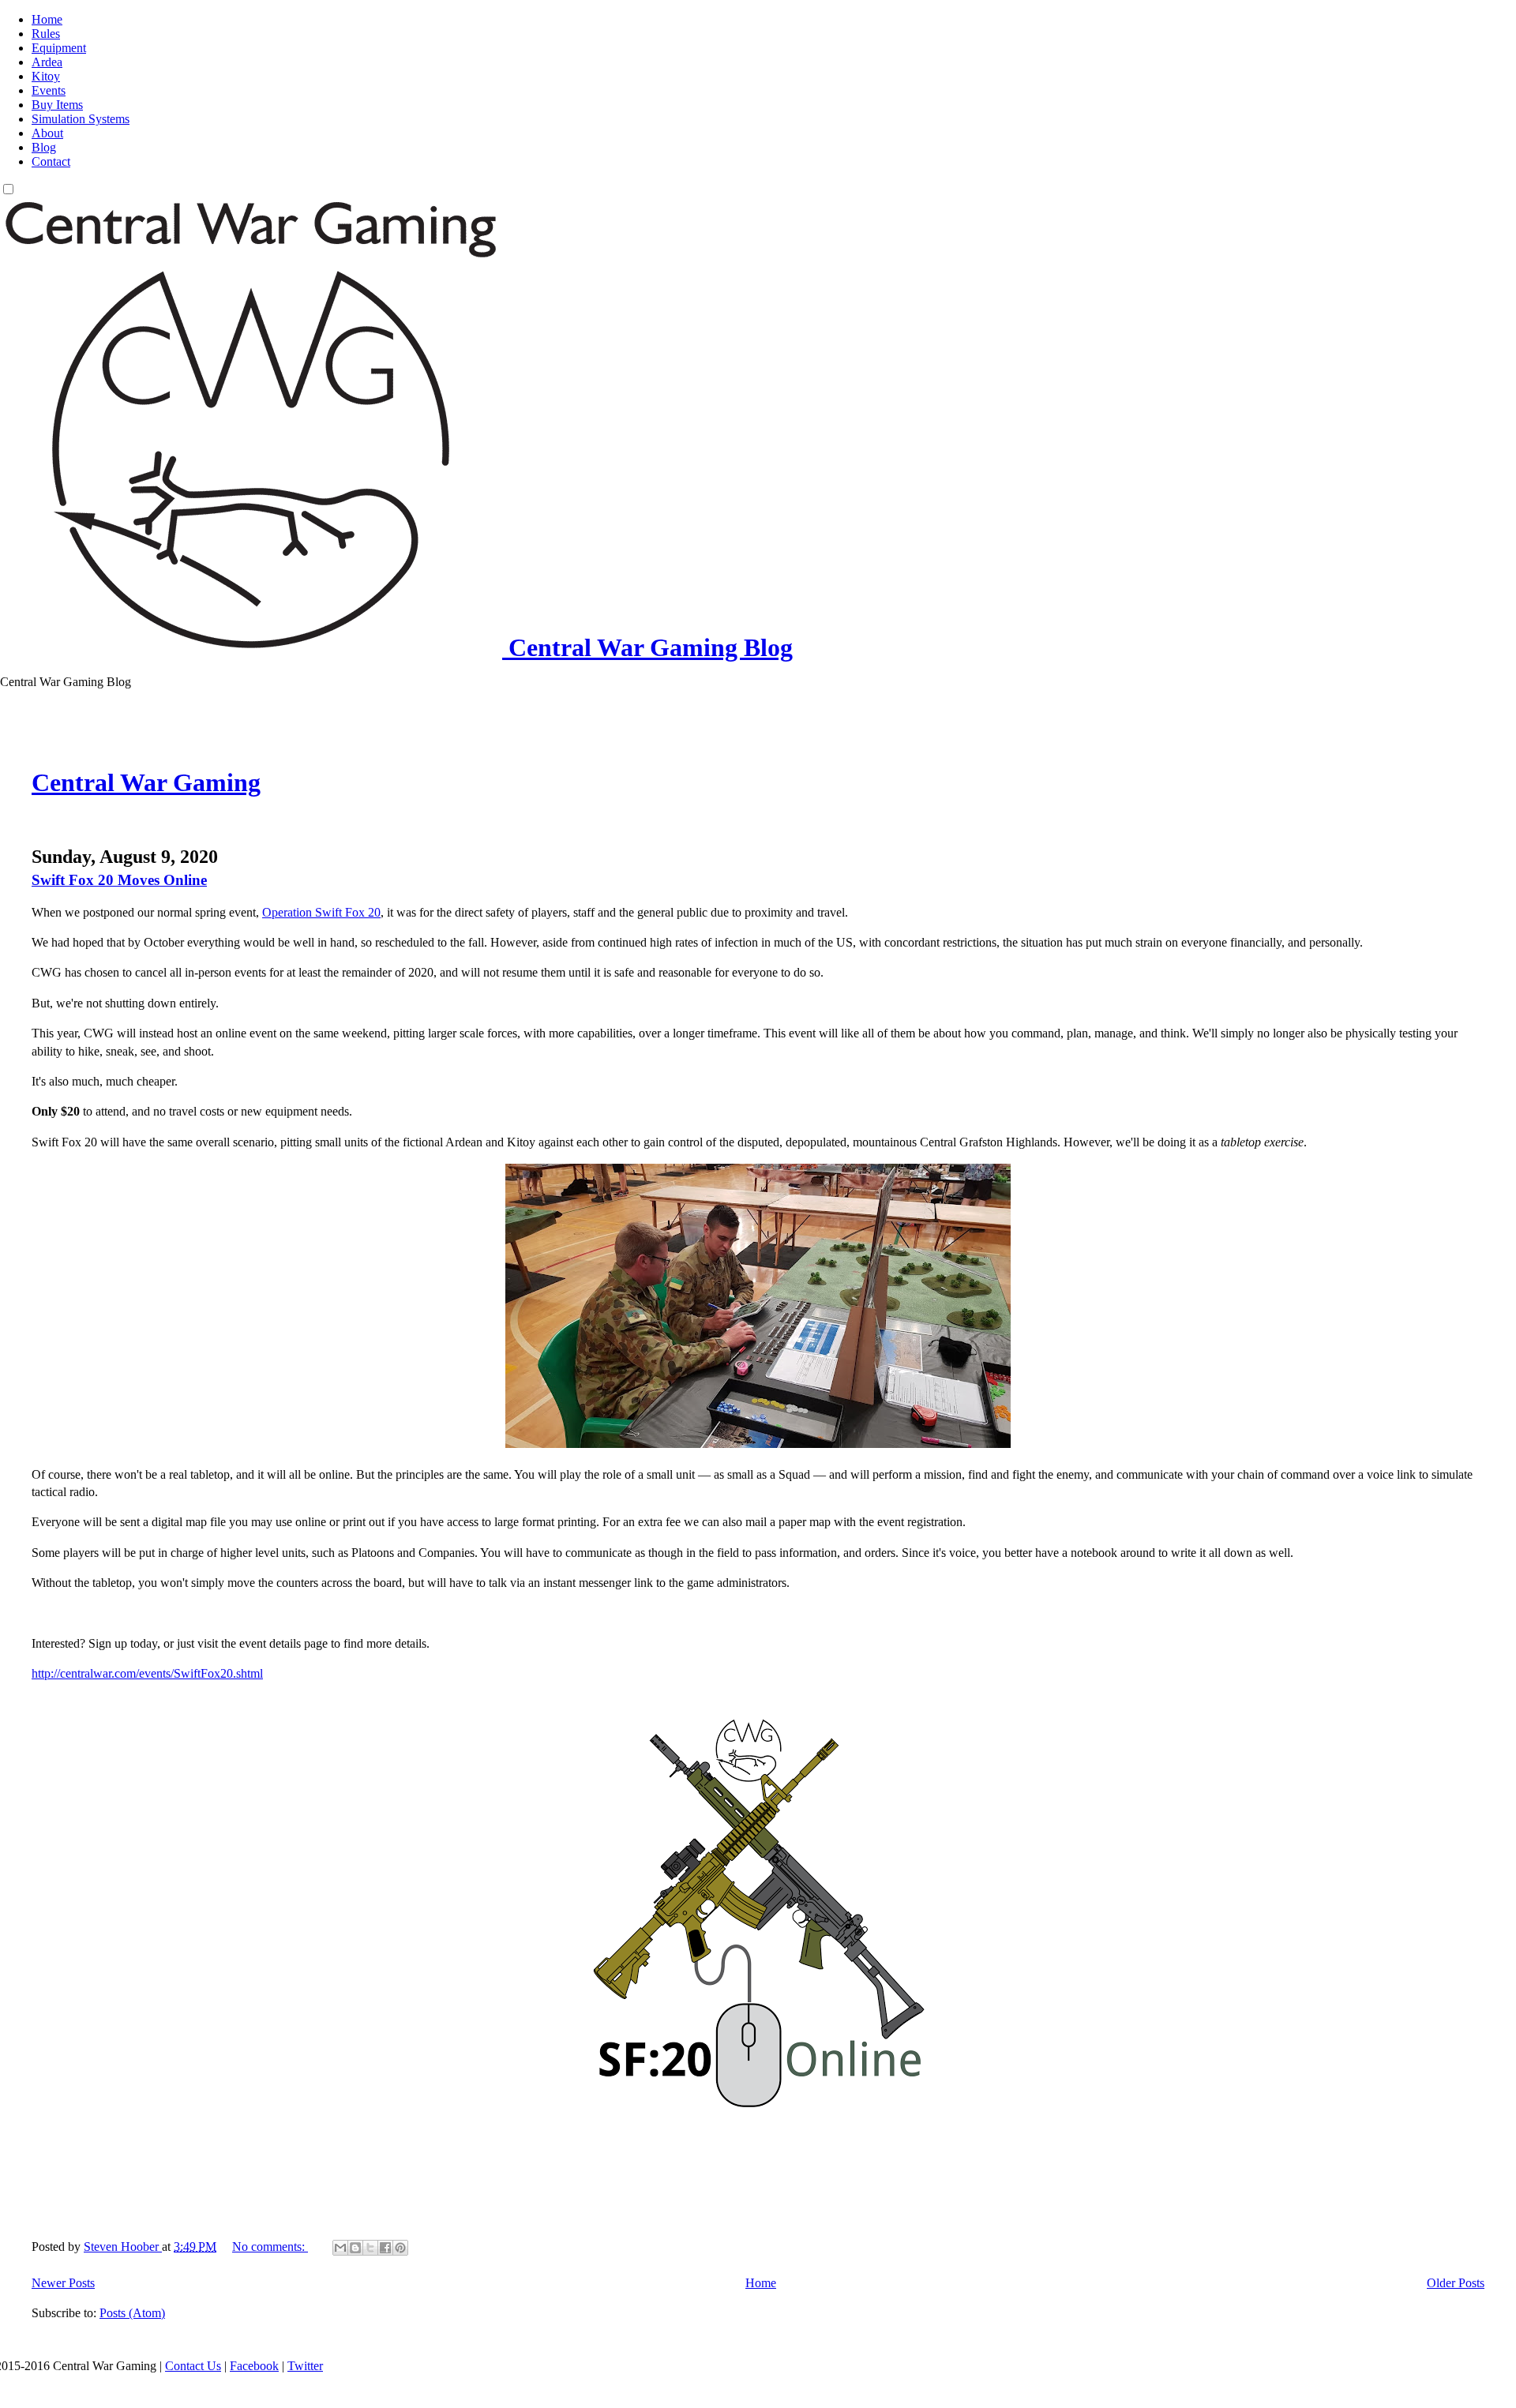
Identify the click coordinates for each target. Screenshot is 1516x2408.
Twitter (305, 2366)
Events (49, 90)
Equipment (59, 48)
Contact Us (193, 2366)
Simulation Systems (81, 119)
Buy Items (57, 105)
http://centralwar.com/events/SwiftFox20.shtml (147, 1673)
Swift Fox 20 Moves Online (119, 880)
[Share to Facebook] (385, 2248)
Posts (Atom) (132, 2313)
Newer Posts (63, 2283)
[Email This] (340, 2248)
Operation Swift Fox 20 (321, 912)
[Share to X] (370, 2248)
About (47, 133)
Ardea (47, 62)
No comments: (270, 2247)
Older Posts (1456, 2283)
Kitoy (46, 76)
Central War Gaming (146, 782)
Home (47, 19)
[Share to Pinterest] (400, 2248)
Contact (51, 161)
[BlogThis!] (355, 2248)
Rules (46, 34)
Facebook (254, 2366)
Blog (44, 147)
